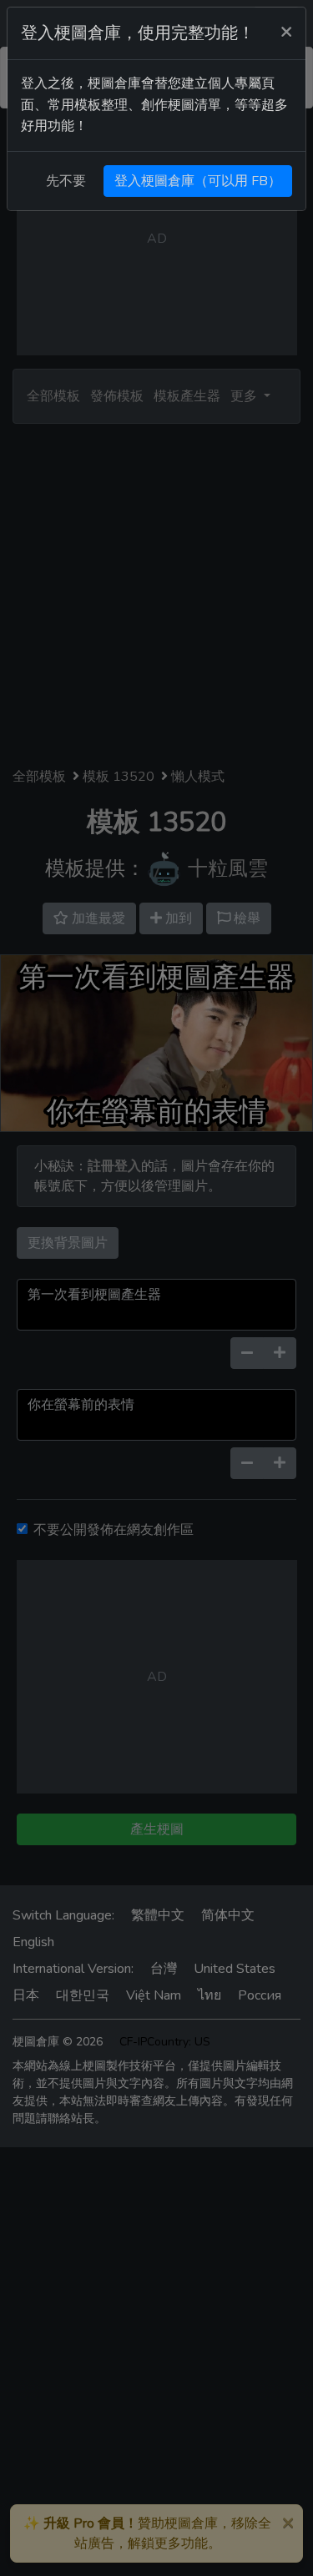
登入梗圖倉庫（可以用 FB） (198, 181)
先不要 (66, 181)
